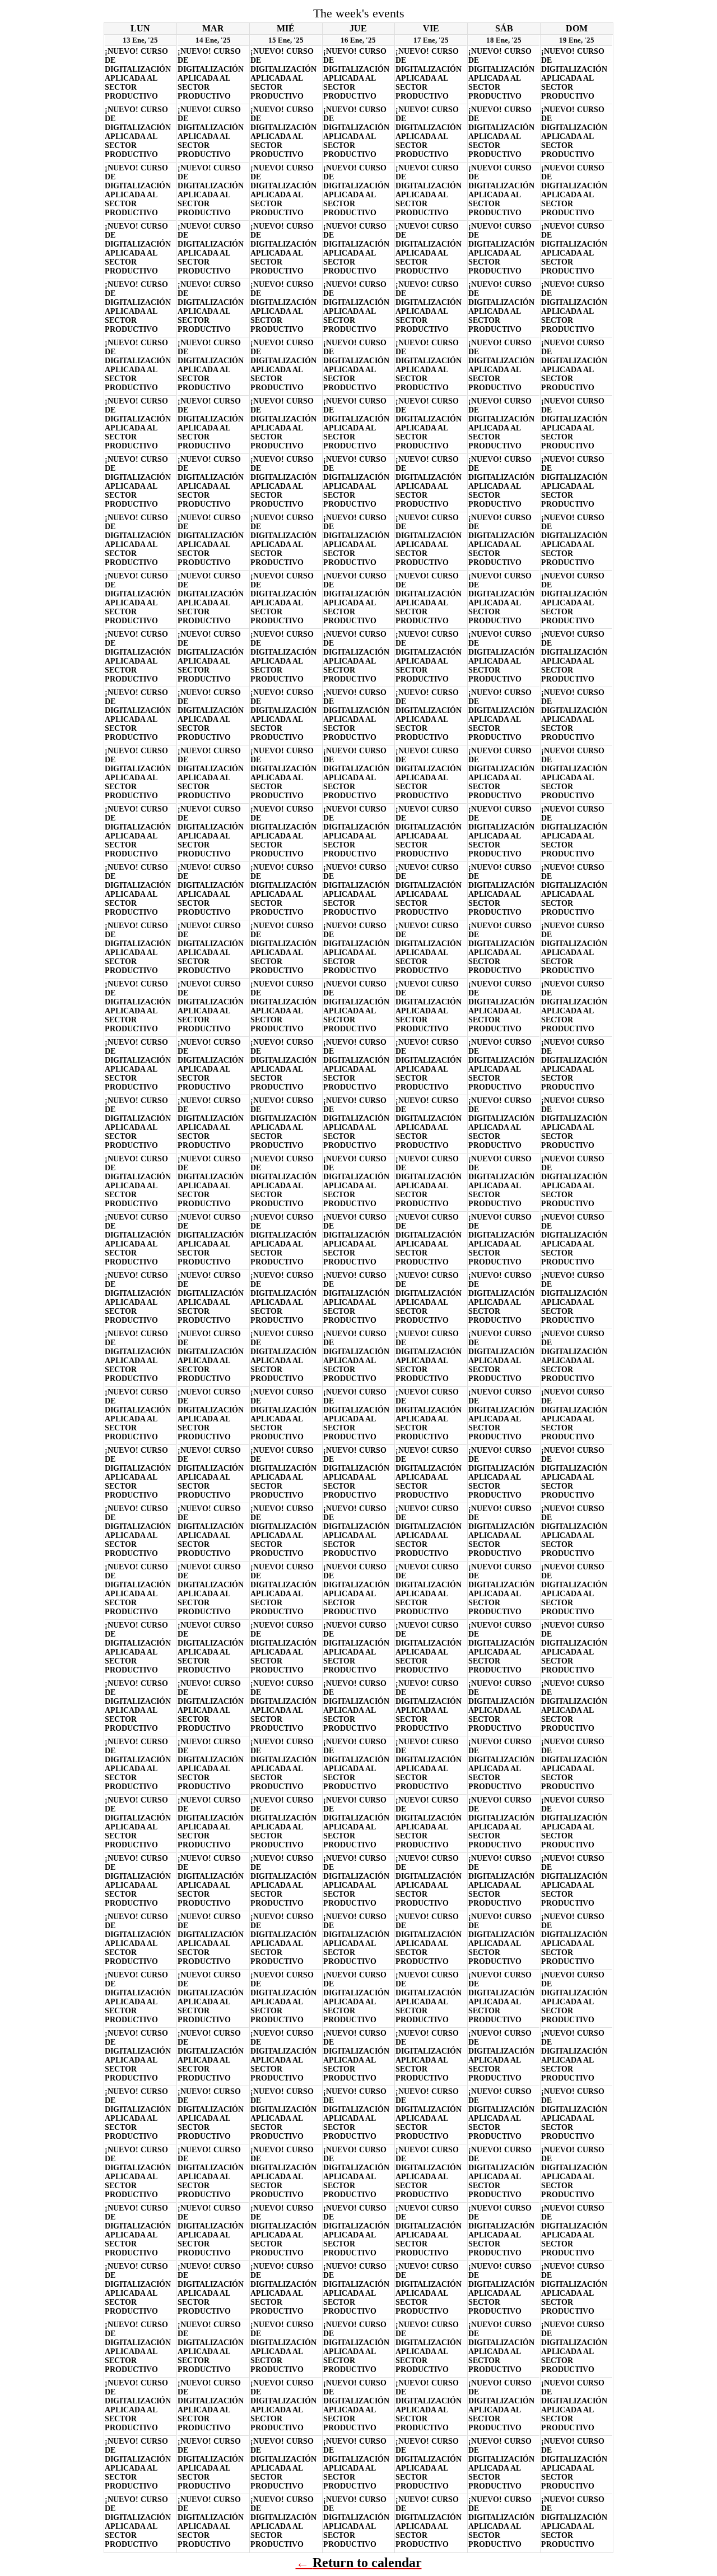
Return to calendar (367, 2563)
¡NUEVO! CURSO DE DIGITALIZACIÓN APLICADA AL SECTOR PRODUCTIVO (138, 74)
